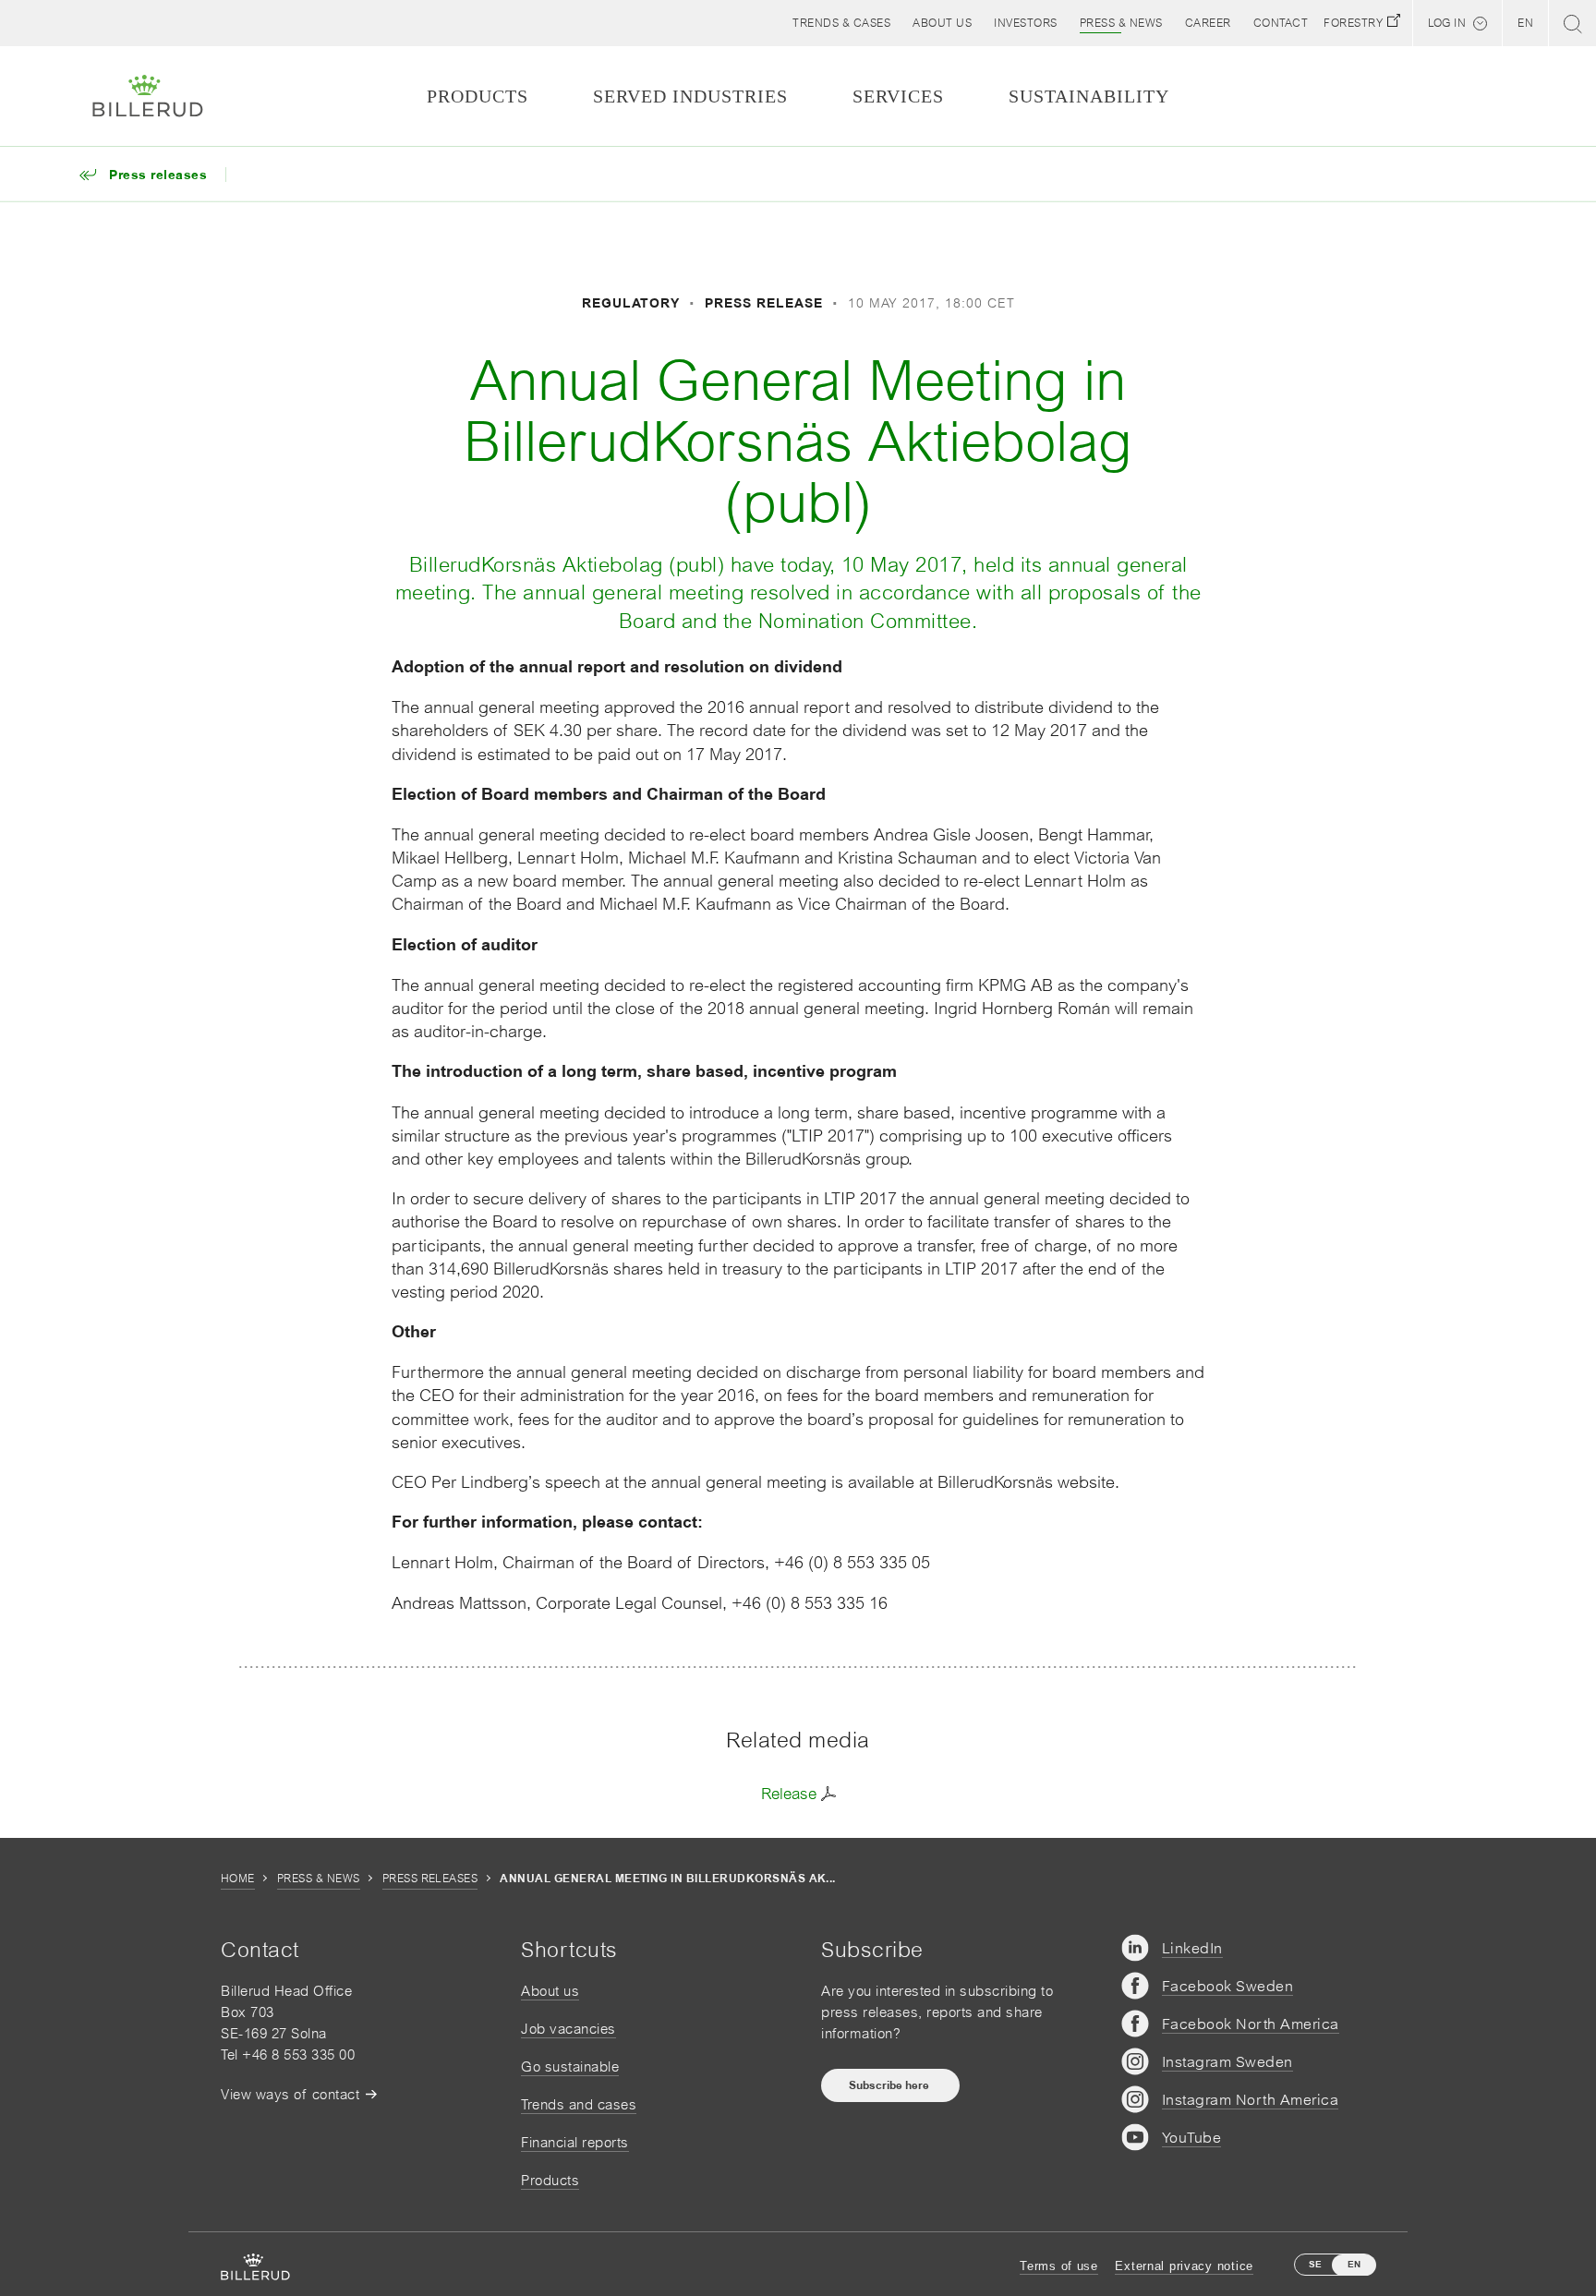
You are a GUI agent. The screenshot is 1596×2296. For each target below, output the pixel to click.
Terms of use (1059, 2266)
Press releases (430, 1879)
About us (550, 1991)
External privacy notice (1184, 2266)
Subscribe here (890, 2085)
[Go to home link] (148, 96)
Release (789, 1794)
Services (898, 96)
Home (238, 1879)
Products (550, 2180)
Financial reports (575, 2142)
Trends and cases (579, 2104)
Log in (1447, 23)
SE (1315, 2264)
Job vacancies (568, 2029)
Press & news (319, 1879)
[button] (942, 23)
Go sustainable (570, 2066)
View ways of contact (290, 2094)
